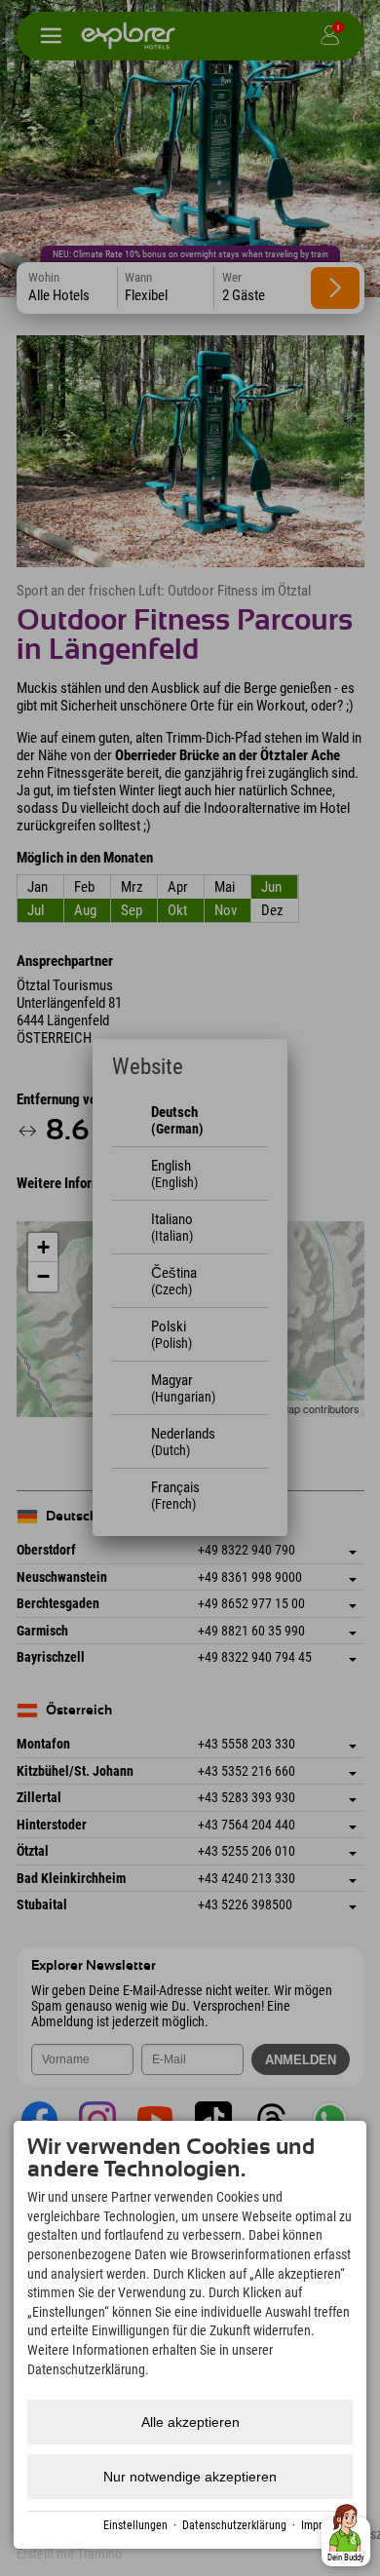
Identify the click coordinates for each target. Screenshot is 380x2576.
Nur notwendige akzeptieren (190, 2477)
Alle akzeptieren (190, 2422)
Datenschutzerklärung (234, 2525)
